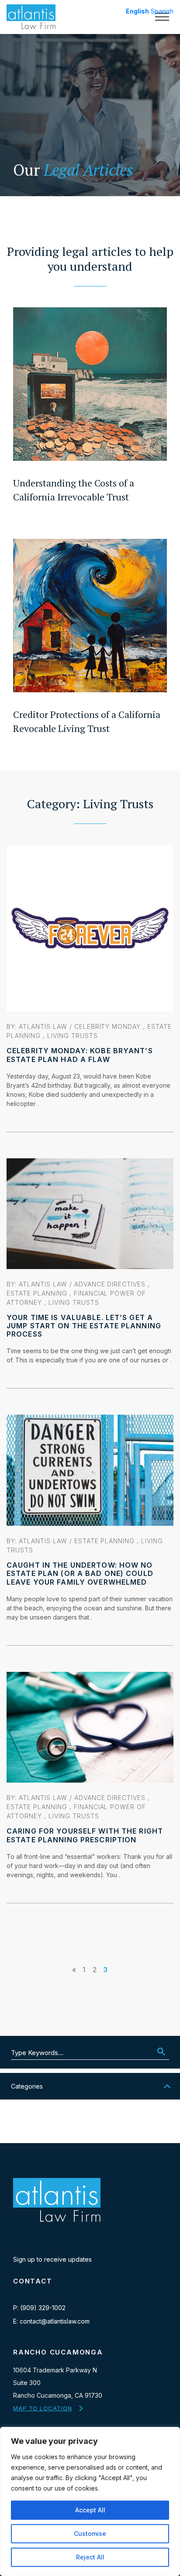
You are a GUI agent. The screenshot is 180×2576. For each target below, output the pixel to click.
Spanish (162, 11)
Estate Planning (37, 1293)
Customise (90, 2533)
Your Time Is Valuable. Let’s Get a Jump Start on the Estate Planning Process (84, 1326)
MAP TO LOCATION (43, 2408)
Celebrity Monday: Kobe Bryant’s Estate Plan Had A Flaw (80, 1055)
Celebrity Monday (108, 1026)
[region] (90, 2501)
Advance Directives (110, 1284)
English (137, 11)
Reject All (90, 2557)
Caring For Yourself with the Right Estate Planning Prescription (85, 1835)
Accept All (90, 2510)
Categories (27, 2086)
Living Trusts (73, 1036)
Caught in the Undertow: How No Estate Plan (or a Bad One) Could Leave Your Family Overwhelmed (80, 1573)
